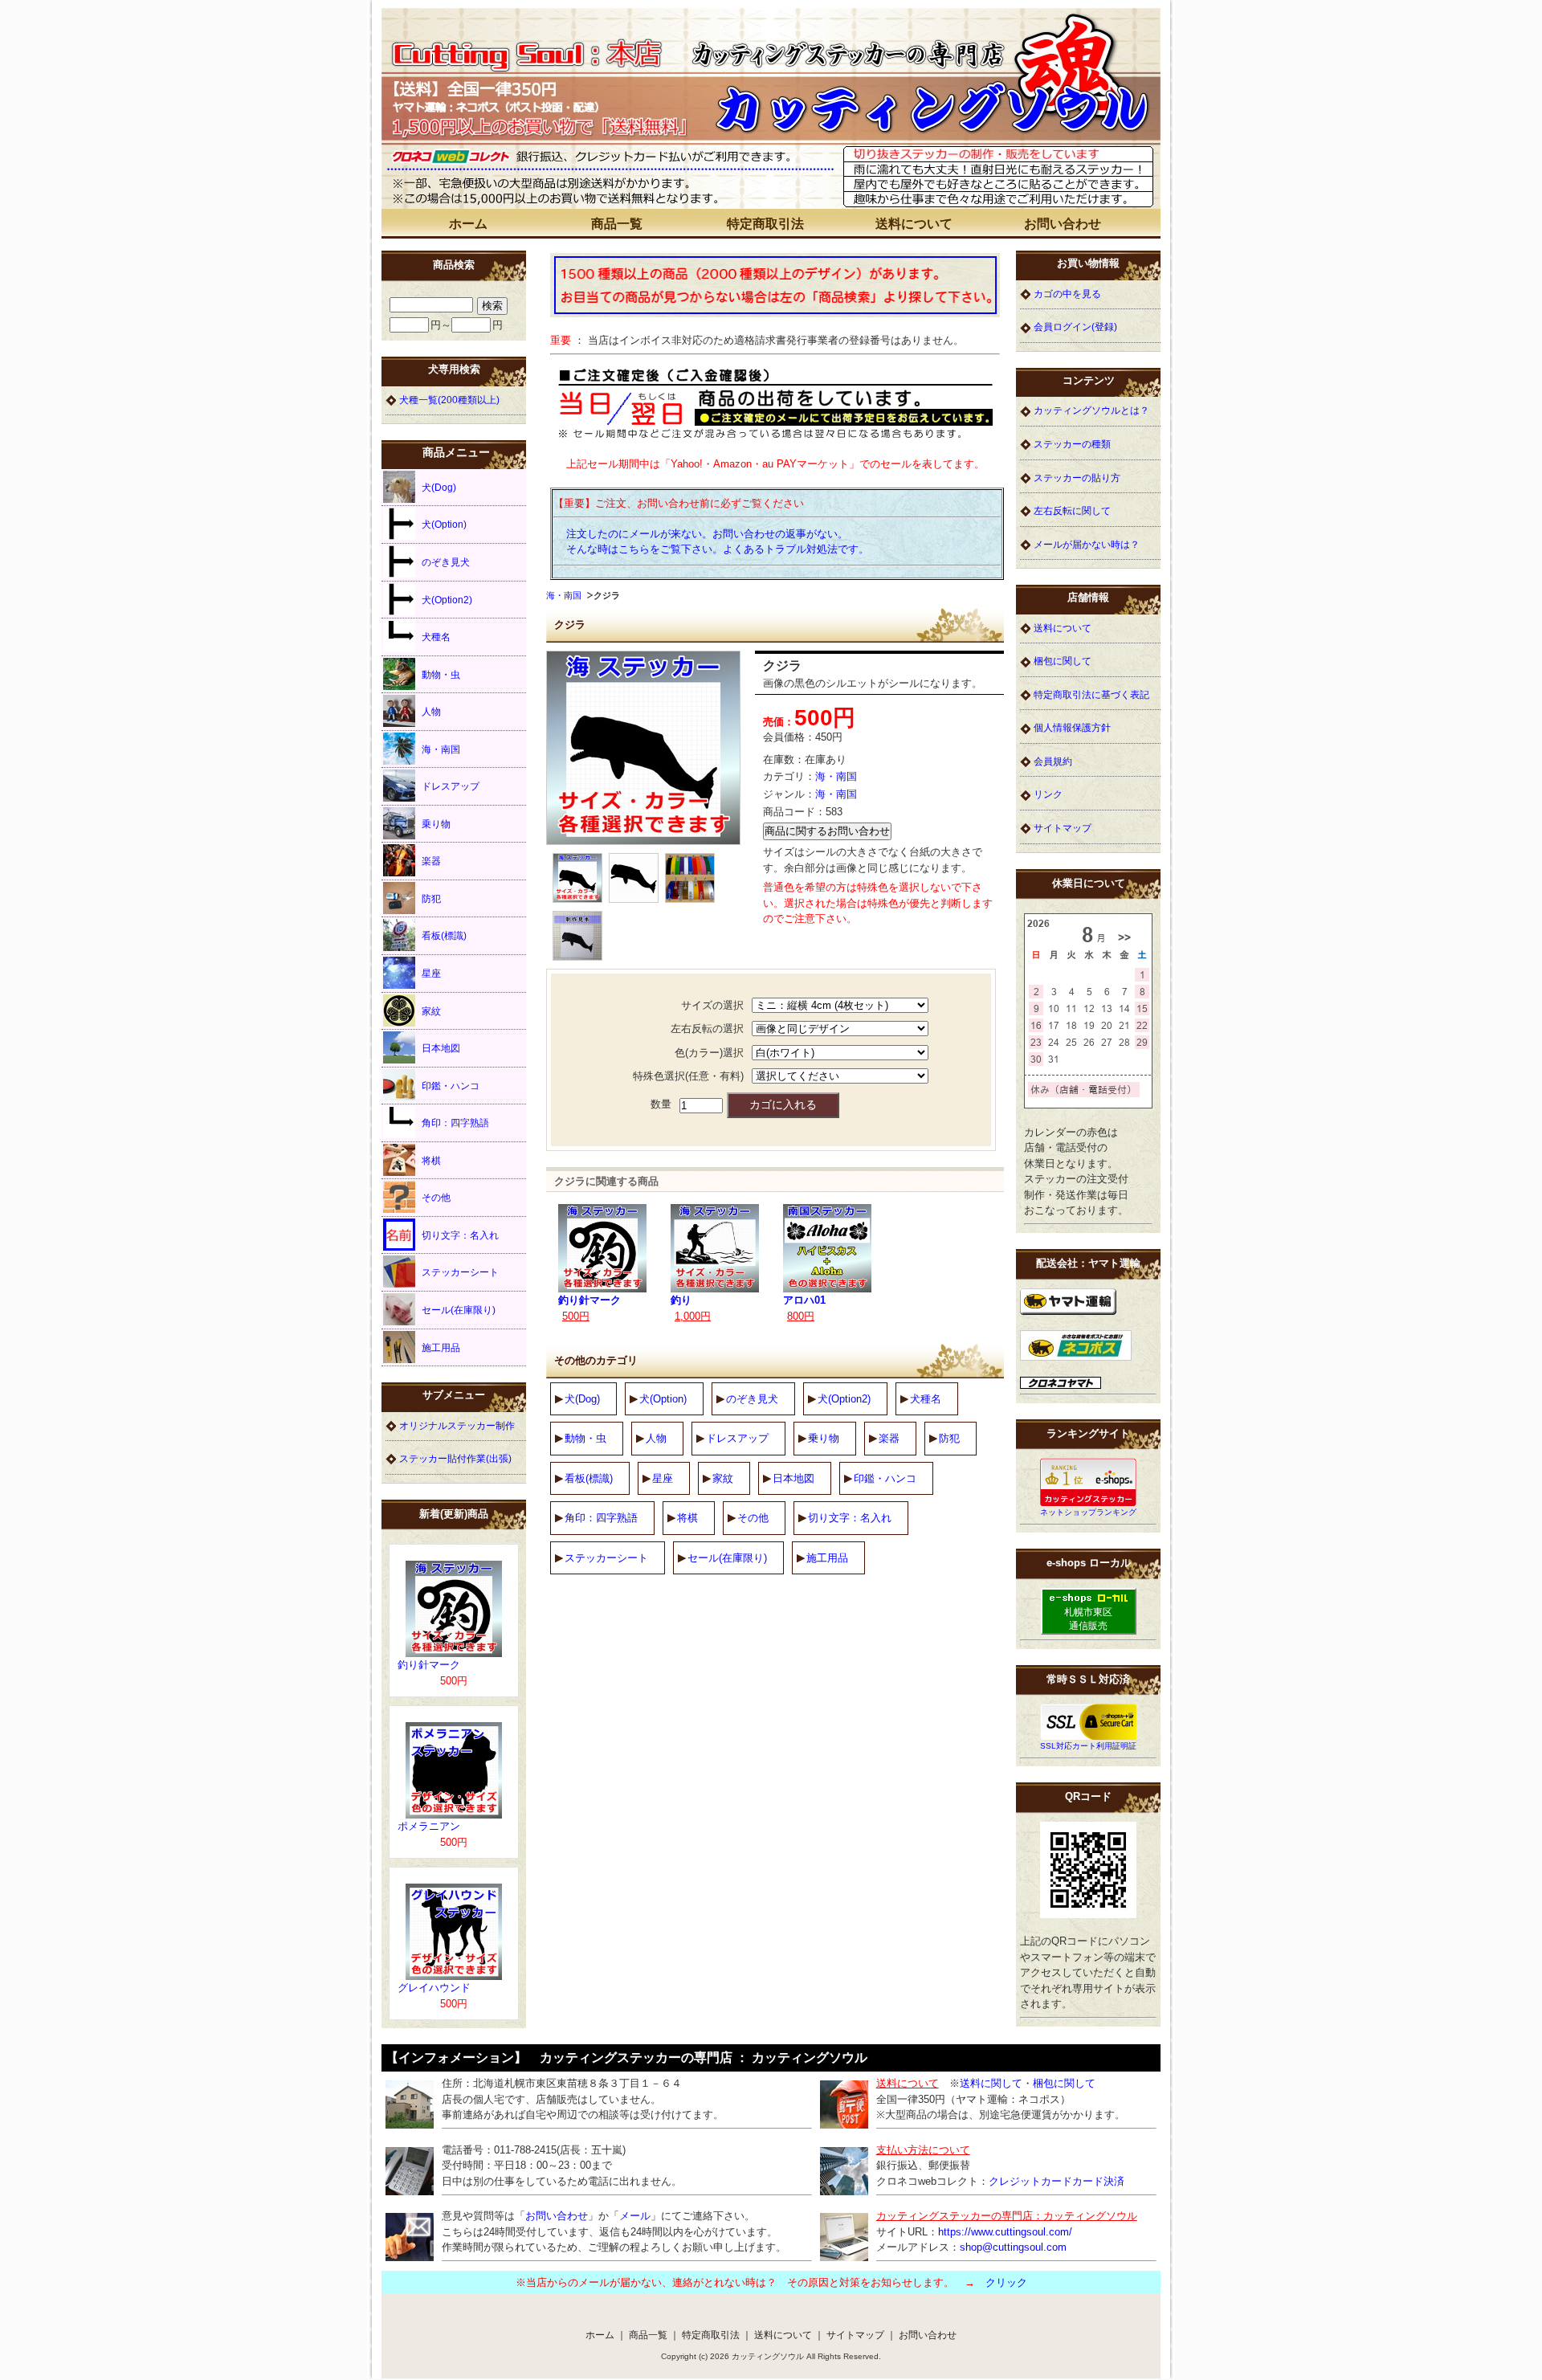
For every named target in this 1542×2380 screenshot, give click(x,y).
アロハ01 (804, 1300)
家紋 (723, 1478)
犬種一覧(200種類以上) (449, 400)
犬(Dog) (582, 1399)
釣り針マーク (589, 1300)
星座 (663, 1478)
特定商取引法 (765, 224)
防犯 (949, 1438)
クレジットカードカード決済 (1057, 2181)
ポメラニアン (429, 1826)
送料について (914, 224)
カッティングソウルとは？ (1091, 410)
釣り (681, 1300)
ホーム (468, 224)
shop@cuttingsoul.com (1013, 2247)
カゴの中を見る (1067, 294)
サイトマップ (1063, 828)
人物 (656, 1438)
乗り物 (824, 1438)
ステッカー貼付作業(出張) (455, 1458)
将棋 (687, 1518)
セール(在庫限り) (727, 1558)
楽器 (889, 1438)
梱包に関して (1063, 661)
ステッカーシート (606, 1558)
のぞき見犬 (752, 1399)
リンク (1048, 794)
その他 (753, 1518)
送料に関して (991, 2083)
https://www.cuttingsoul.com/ (1005, 2232)
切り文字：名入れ (850, 1518)
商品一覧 (617, 224)
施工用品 (827, 1558)
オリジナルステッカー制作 (457, 1425)
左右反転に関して (1072, 510)
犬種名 (926, 1399)
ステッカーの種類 (1072, 444)
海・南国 (564, 595)
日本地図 (793, 1478)
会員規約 (1053, 761)
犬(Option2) (844, 1399)
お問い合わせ (1063, 224)
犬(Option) (663, 1399)
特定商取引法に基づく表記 (1091, 694)
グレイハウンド (434, 1988)
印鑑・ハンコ (885, 1478)
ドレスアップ (737, 1438)
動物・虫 (585, 1438)
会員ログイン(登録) (1075, 327)
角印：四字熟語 (601, 1518)
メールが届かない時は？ (1087, 544)
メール (635, 2216)
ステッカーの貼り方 (1077, 478)
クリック (1006, 2282)
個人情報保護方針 (1072, 727)
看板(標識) (589, 1478)
